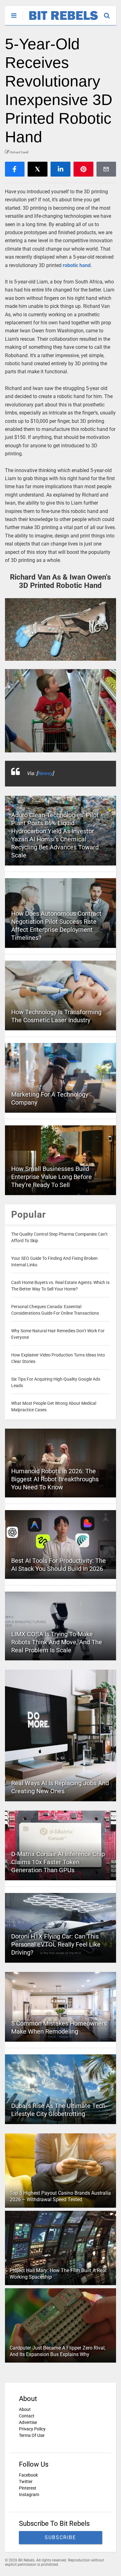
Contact (27, 2416)
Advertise (28, 2422)
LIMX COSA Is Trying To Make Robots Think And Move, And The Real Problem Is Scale (57, 1642)
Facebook (28, 2475)
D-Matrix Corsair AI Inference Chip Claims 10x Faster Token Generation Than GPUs (58, 1862)
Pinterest (28, 2488)
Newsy (45, 773)
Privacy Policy (32, 2429)
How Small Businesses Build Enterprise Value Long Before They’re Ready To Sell (52, 1177)
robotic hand (77, 265)
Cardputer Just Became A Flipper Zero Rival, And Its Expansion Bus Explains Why (58, 2351)
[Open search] (110, 13)
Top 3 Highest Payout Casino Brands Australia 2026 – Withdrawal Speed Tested (60, 2196)
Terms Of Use (32, 2435)
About (25, 2409)
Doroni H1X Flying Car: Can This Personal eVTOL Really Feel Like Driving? (56, 1944)
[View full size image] (61, 629)
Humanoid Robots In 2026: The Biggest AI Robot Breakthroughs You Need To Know (55, 1479)
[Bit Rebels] (60, 20)
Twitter (26, 2482)
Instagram (29, 2495)
